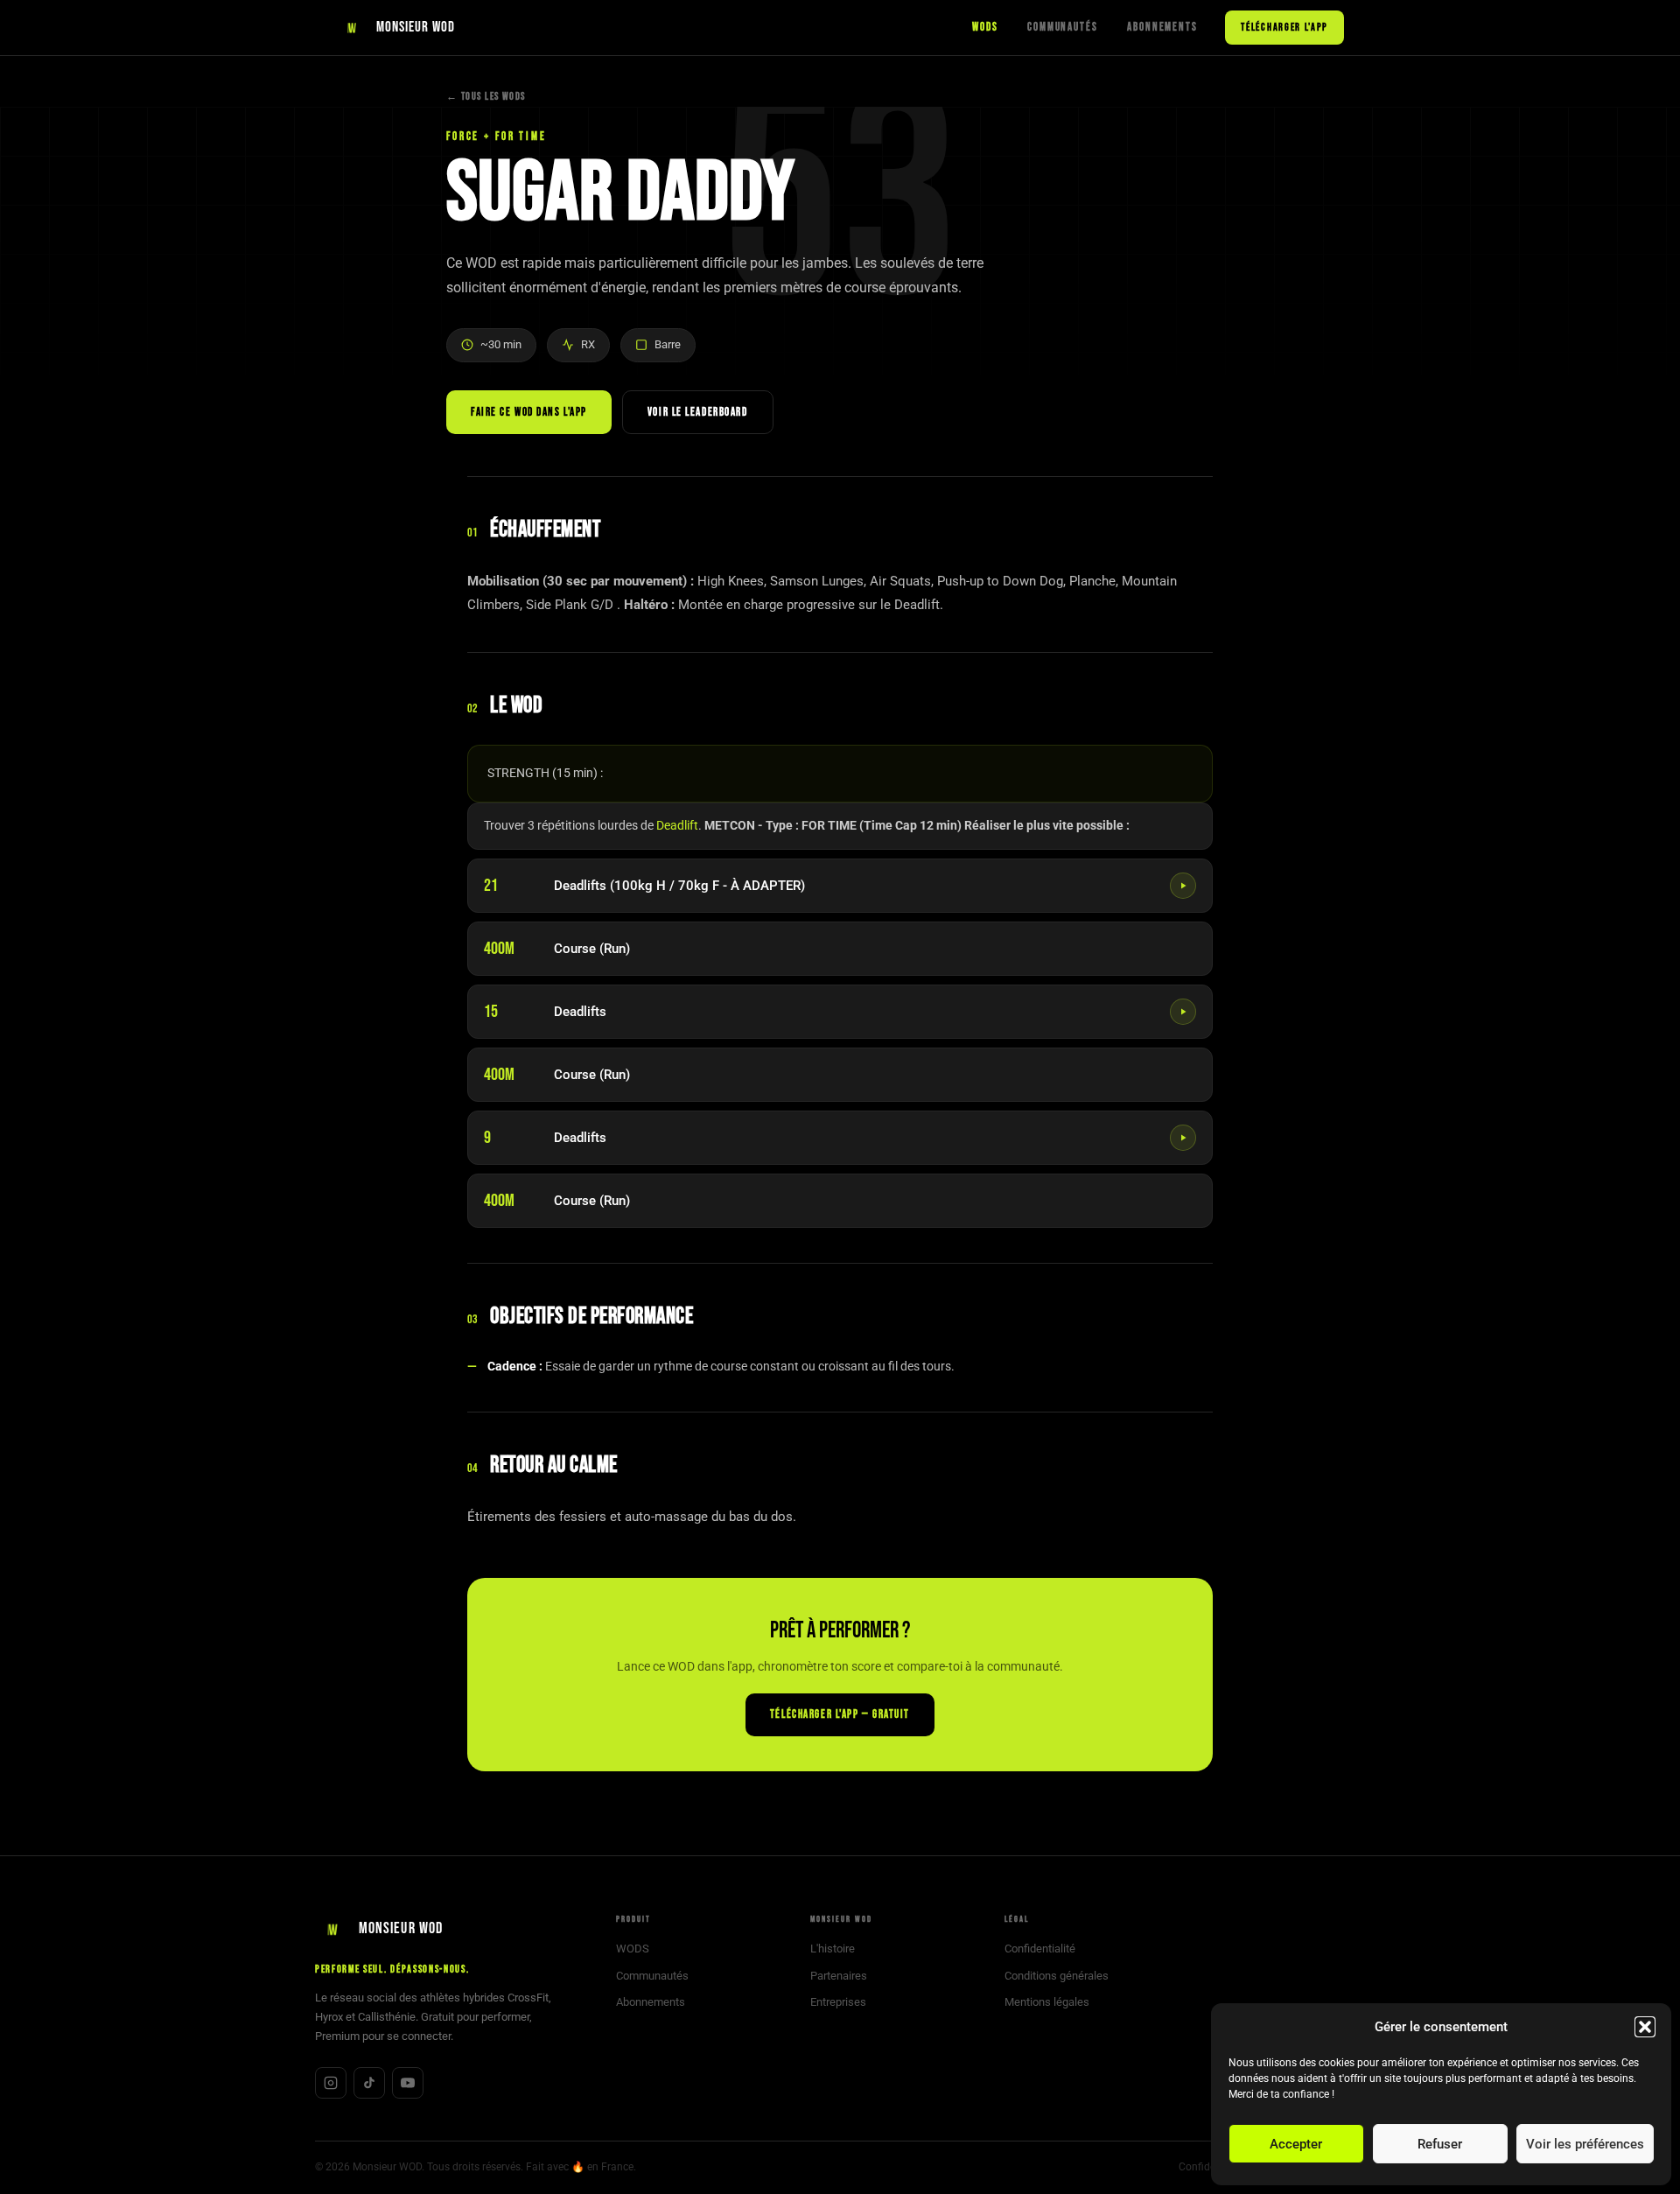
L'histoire (833, 1949)
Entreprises (838, 2002)
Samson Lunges (817, 581)
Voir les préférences (1585, 2144)
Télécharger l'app (1284, 28)
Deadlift (677, 825)
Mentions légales (1047, 2002)
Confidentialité (1040, 1949)
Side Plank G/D (570, 605)
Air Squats (900, 581)
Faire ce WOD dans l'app (529, 412)
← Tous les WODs (486, 97)
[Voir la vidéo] (1183, 886)
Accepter (1296, 2144)
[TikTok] (369, 2083)
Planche (1092, 581)
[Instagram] (331, 2083)
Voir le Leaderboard (698, 412)
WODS (985, 27)
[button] (1645, 2027)
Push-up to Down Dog (1000, 581)
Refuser (1440, 2144)
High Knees (731, 581)
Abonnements (1162, 27)
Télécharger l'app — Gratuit (840, 1714)
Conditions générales (1057, 1976)
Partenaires (839, 1976)
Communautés (1062, 27)
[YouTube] (408, 2083)
